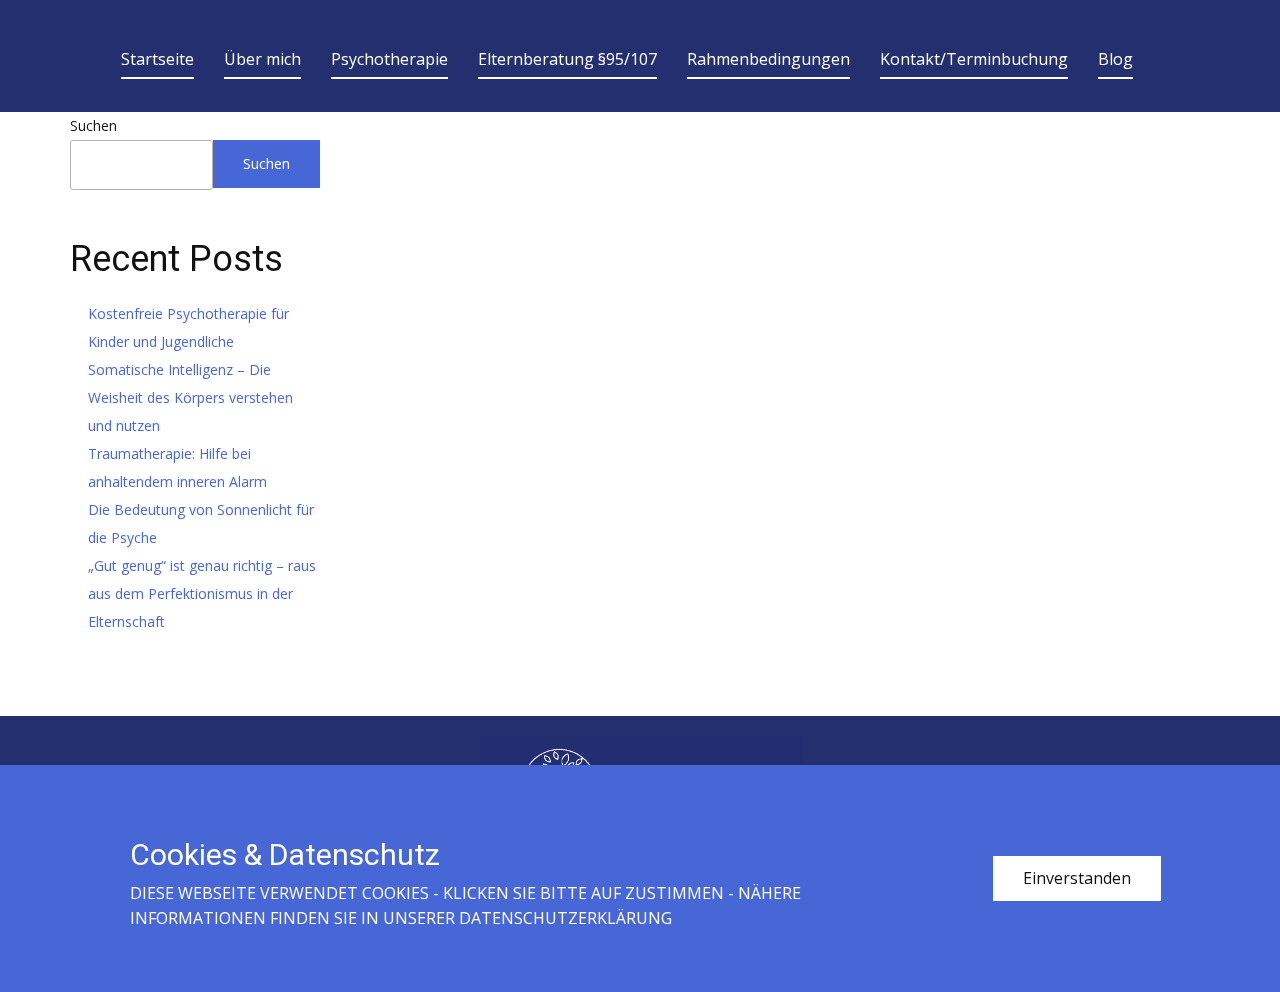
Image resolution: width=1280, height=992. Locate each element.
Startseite (157, 59)
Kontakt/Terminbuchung (974, 59)
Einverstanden (1077, 878)
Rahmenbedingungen (768, 59)
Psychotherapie (389, 59)
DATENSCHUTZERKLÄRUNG (565, 918)
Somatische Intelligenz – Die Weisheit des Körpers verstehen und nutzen (190, 397)
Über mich (262, 59)
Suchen (93, 125)
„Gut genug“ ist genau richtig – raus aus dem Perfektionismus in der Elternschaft (202, 593)
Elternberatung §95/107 (567, 59)
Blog (1115, 59)
